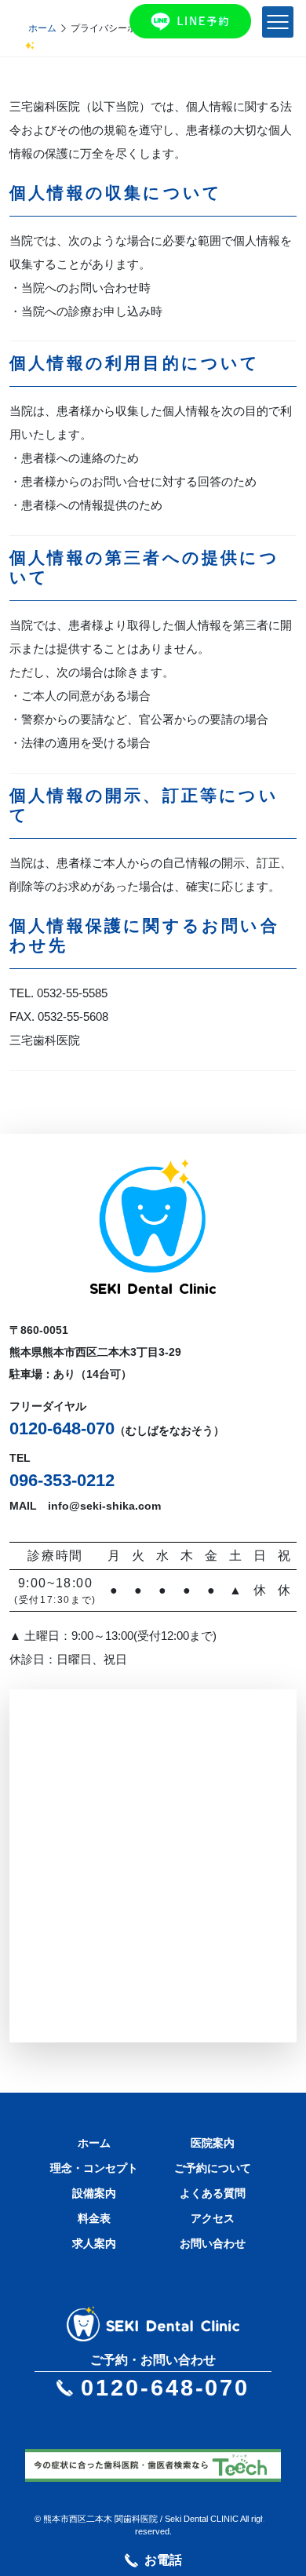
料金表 (94, 2218)
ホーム (42, 28)
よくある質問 (213, 2193)
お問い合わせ (213, 2243)
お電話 (163, 2560)
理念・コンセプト (94, 2168)
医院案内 (213, 2143)
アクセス (213, 2218)
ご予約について (213, 2168)
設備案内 (94, 2193)
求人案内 (94, 2243)
